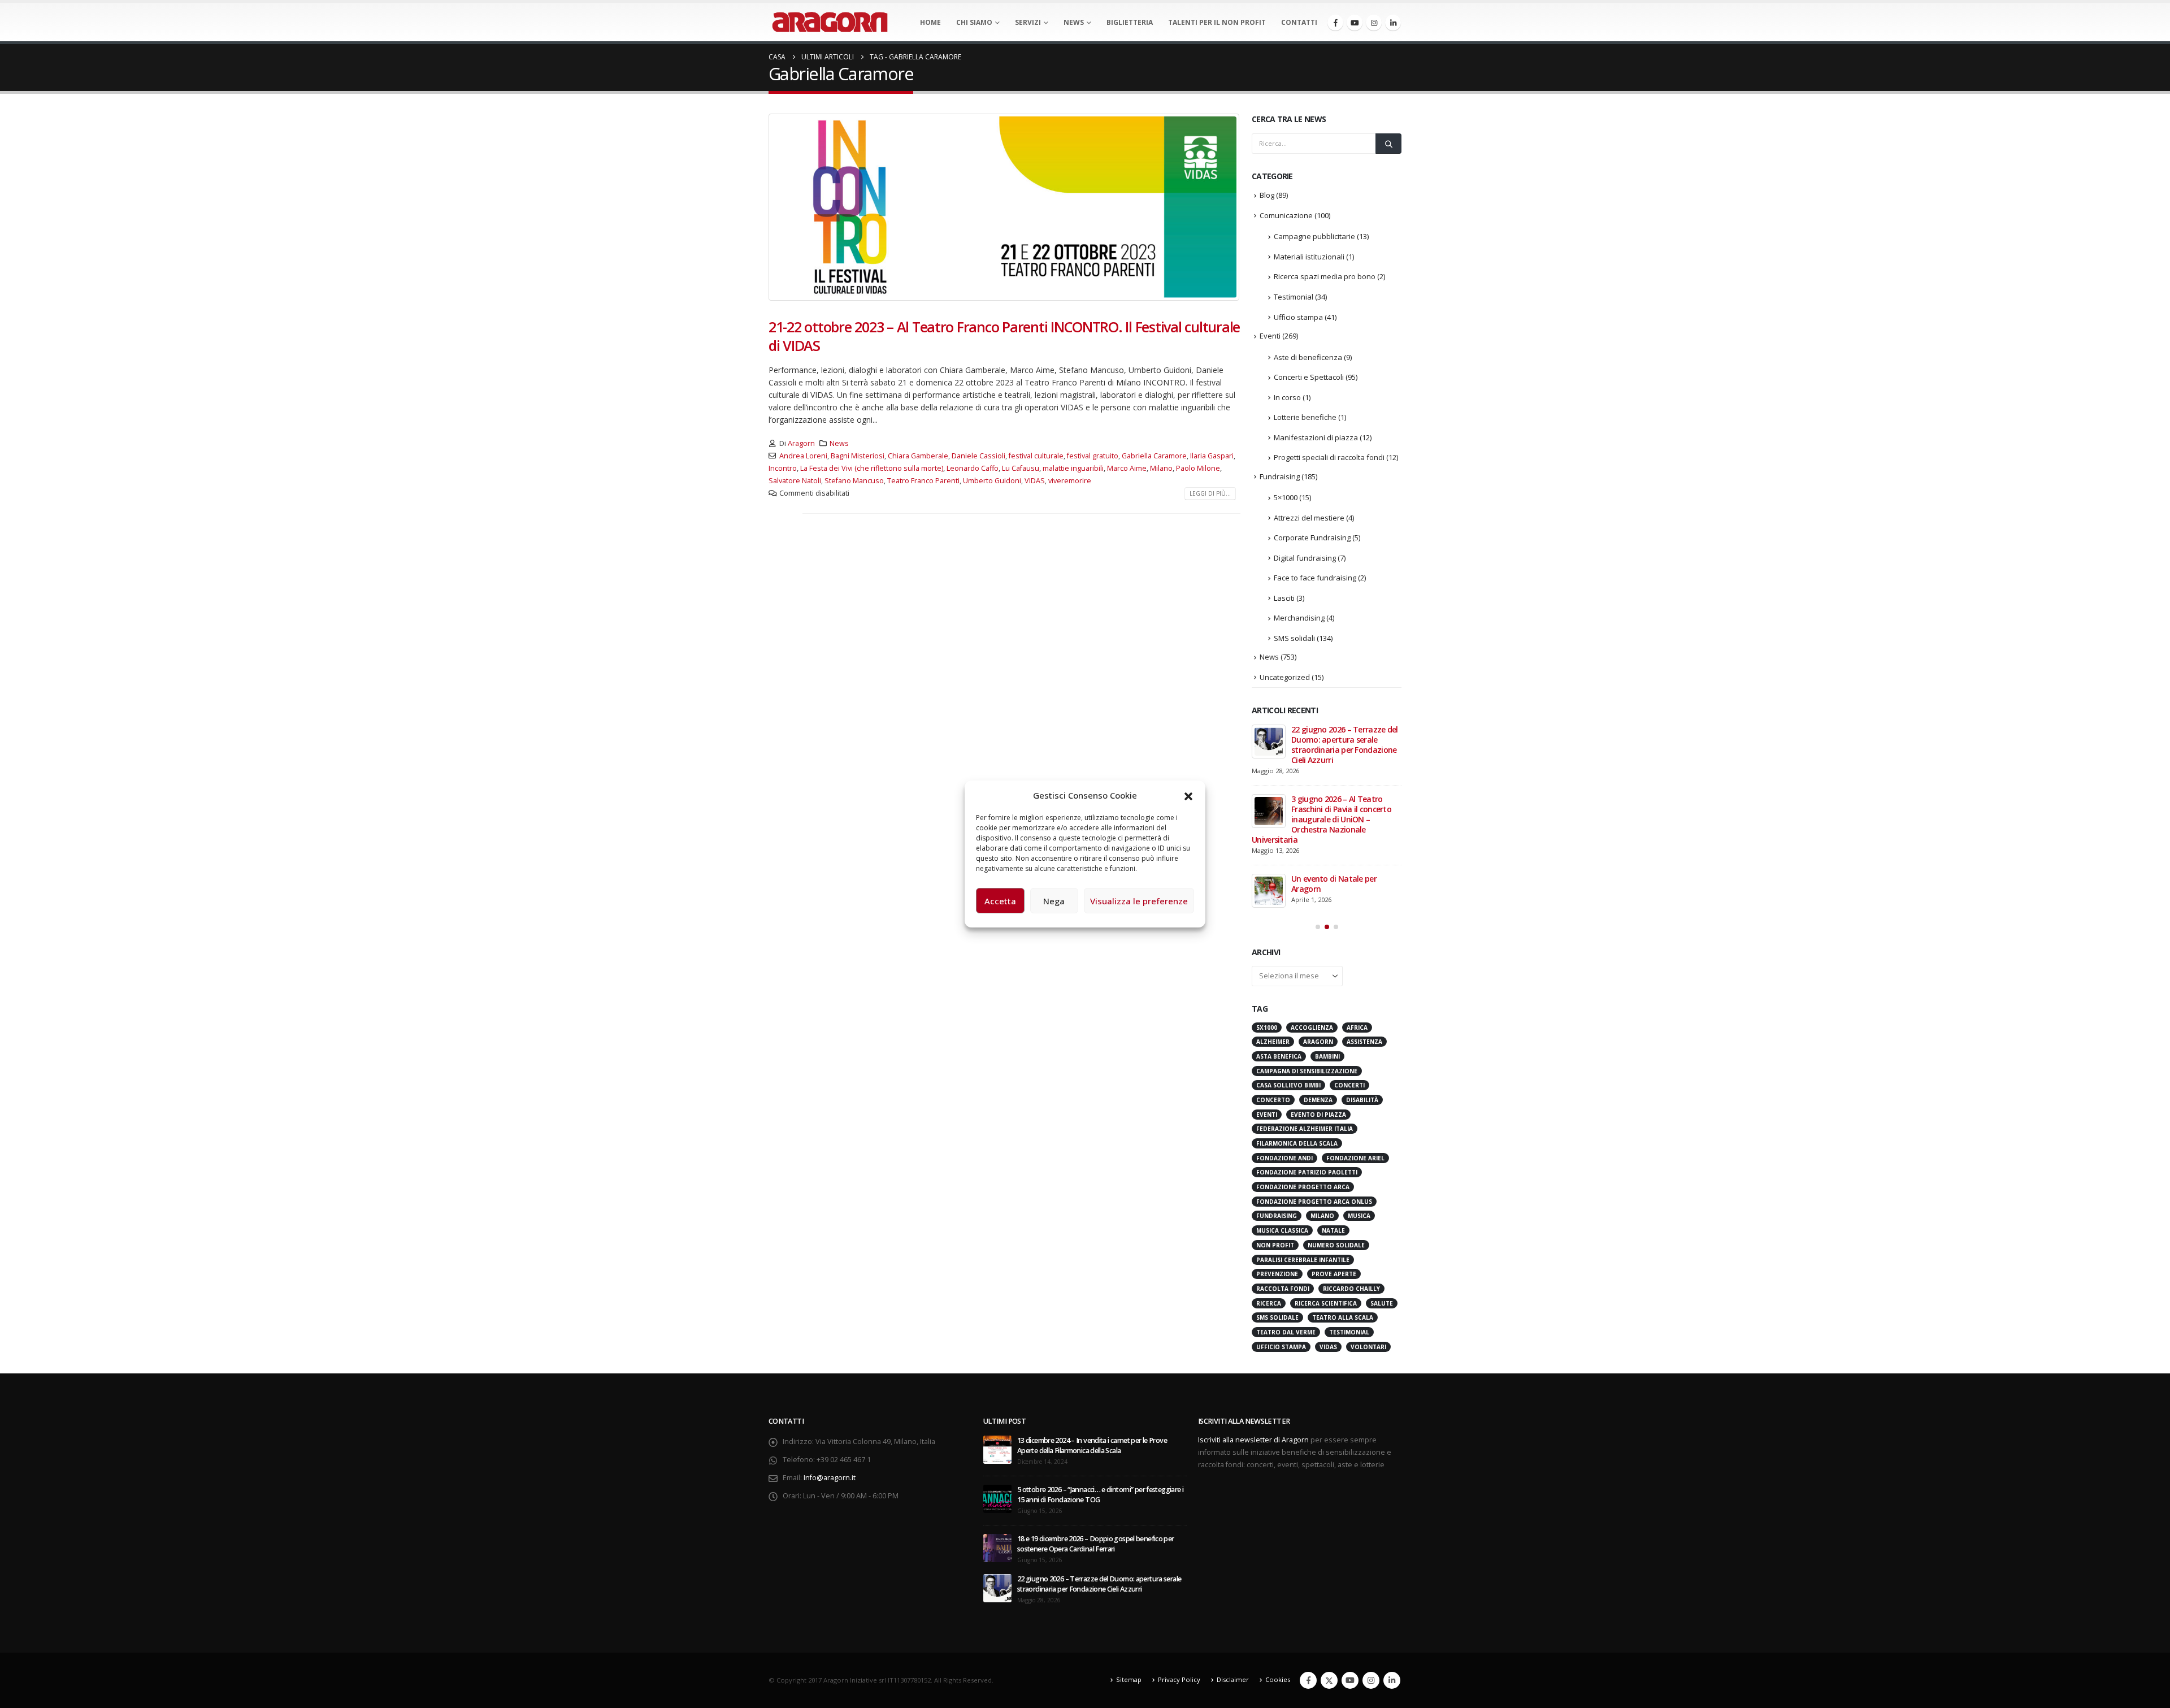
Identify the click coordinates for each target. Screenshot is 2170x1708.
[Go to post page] (1269, 742)
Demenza (1318, 1100)
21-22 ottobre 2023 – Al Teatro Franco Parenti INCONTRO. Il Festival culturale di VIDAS (1004, 336)
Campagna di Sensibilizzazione (1307, 1071)
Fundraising (1280, 476)
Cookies (1278, 1679)
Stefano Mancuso (854, 481)
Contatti (1299, 22)
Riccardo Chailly (1351, 1289)
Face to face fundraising (1315, 578)
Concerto (1273, 1100)
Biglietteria (1130, 22)
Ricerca (1269, 1303)
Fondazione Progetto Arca (1303, 1187)
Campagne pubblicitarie (1314, 236)
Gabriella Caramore (1154, 456)
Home (930, 22)
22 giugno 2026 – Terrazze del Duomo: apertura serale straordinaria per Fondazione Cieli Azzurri (1345, 745)
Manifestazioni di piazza (1316, 437)
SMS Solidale (1277, 1317)
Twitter (1329, 1680)
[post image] (1004, 207)
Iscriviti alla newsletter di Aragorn (1253, 1440)
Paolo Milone (1198, 468)
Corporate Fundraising (1312, 537)
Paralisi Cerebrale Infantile (1303, 1260)
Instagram (1371, 1680)
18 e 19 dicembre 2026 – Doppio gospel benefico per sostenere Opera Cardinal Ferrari (1096, 1544)
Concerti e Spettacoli (1309, 377)
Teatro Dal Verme (1286, 1332)
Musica (1359, 1216)
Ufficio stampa (1298, 317)
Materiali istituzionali (1309, 257)
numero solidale (1336, 1245)
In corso (1287, 397)
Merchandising (1299, 618)
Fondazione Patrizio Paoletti (1307, 1172)
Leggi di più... (1210, 493)
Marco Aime (1127, 468)
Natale (1333, 1230)
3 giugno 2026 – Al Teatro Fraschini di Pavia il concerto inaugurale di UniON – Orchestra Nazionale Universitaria (1321, 819)
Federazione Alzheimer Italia (1305, 1129)
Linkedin (1392, 1680)
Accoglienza (1312, 1028)
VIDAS (1035, 481)
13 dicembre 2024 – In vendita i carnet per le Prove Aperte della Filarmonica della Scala (1092, 1445)
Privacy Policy (1179, 1679)
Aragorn (801, 443)
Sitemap (1129, 1679)
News (1074, 22)
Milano (1161, 468)
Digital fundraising (1305, 558)
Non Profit (1275, 1245)
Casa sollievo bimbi (1288, 1085)
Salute (1382, 1303)
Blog (1267, 195)
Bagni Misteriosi (858, 456)
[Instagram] (1374, 23)
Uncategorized (1285, 677)
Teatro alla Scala (1343, 1317)
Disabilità (1362, 1100)
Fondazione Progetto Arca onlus (1314, 1202)
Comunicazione (1286, 215)
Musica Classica (1282, 1230)
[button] (1188, 795)
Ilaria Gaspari (1212, 456)
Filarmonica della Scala (1297, 1143)
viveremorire (1070, 481)
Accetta (1000, 901)
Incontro (783, 468)
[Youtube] (1355, 23)
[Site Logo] (830, 22)
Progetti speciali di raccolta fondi (1329, 457)
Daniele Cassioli (978, 456)
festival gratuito (1093, 456)
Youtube (1350, 1680)
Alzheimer (1273, 1042)
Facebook (1308, 1680)
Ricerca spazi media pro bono (1325, 276)
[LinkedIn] (1393, 23)
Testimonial (1294, 297)
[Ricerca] (1388, 144)
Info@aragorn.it (830, 1478)
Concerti (1349, 1085)
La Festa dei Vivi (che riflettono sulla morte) (872, 468)
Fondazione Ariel (1355, 1158)
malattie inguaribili (1073, 468)
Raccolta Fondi (1283, 1289)
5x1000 (1267, 1028)
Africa (1357, 1028)
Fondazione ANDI (1284, 1158)
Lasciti (1284, 598)
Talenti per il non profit (1217, 22)
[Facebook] (1335, 23)
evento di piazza (1318, 1115)
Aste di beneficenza (1308, 357)
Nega (1054, 901)
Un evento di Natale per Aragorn (1334, 884)
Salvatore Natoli (795, 481)
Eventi (1270, 336)
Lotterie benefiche (1305, 417)
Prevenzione (1277, 1274)
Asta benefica (1279, 1056)
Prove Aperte (1334, 1274)
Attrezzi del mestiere (1309, 518)
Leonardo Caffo (973, 468)
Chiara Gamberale (918, 456)
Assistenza (1364, 1042)
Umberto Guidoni (992, 481)
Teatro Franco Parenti (923, 481)
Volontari (1368, 1347)
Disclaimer (1233, 1679)
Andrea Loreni (803, 456)
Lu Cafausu (1021, 468)
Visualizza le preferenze (1139, 901)
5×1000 (1286, 497)
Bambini (1327, 1056)
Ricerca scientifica (1326, 1303)
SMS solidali (1294, 638)
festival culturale (1036, 456)
